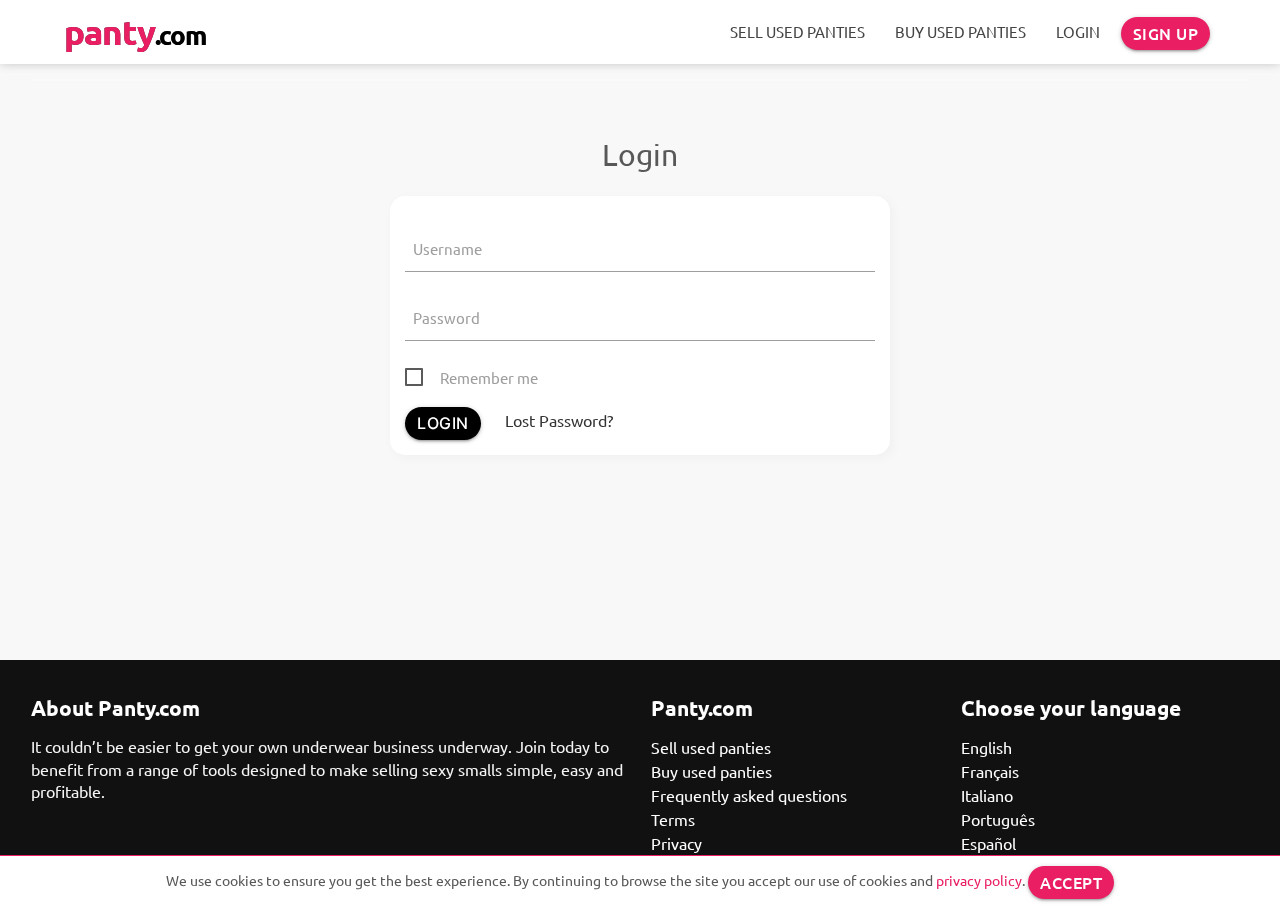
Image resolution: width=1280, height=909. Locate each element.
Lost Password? (559, 420)
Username (447, 248)
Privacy (676, 843)
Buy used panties (960, 31)
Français (990, 771)
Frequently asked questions (749, 795)
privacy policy (979, 880)
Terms (673, 819)
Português (998, 819)
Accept (1071, 882)
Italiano (987, 795)
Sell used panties (797, 31)
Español (988, 843)
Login (1078, 31)
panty (135, 31)
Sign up (1166, 33)
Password (446, 317)
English (986, 747)
